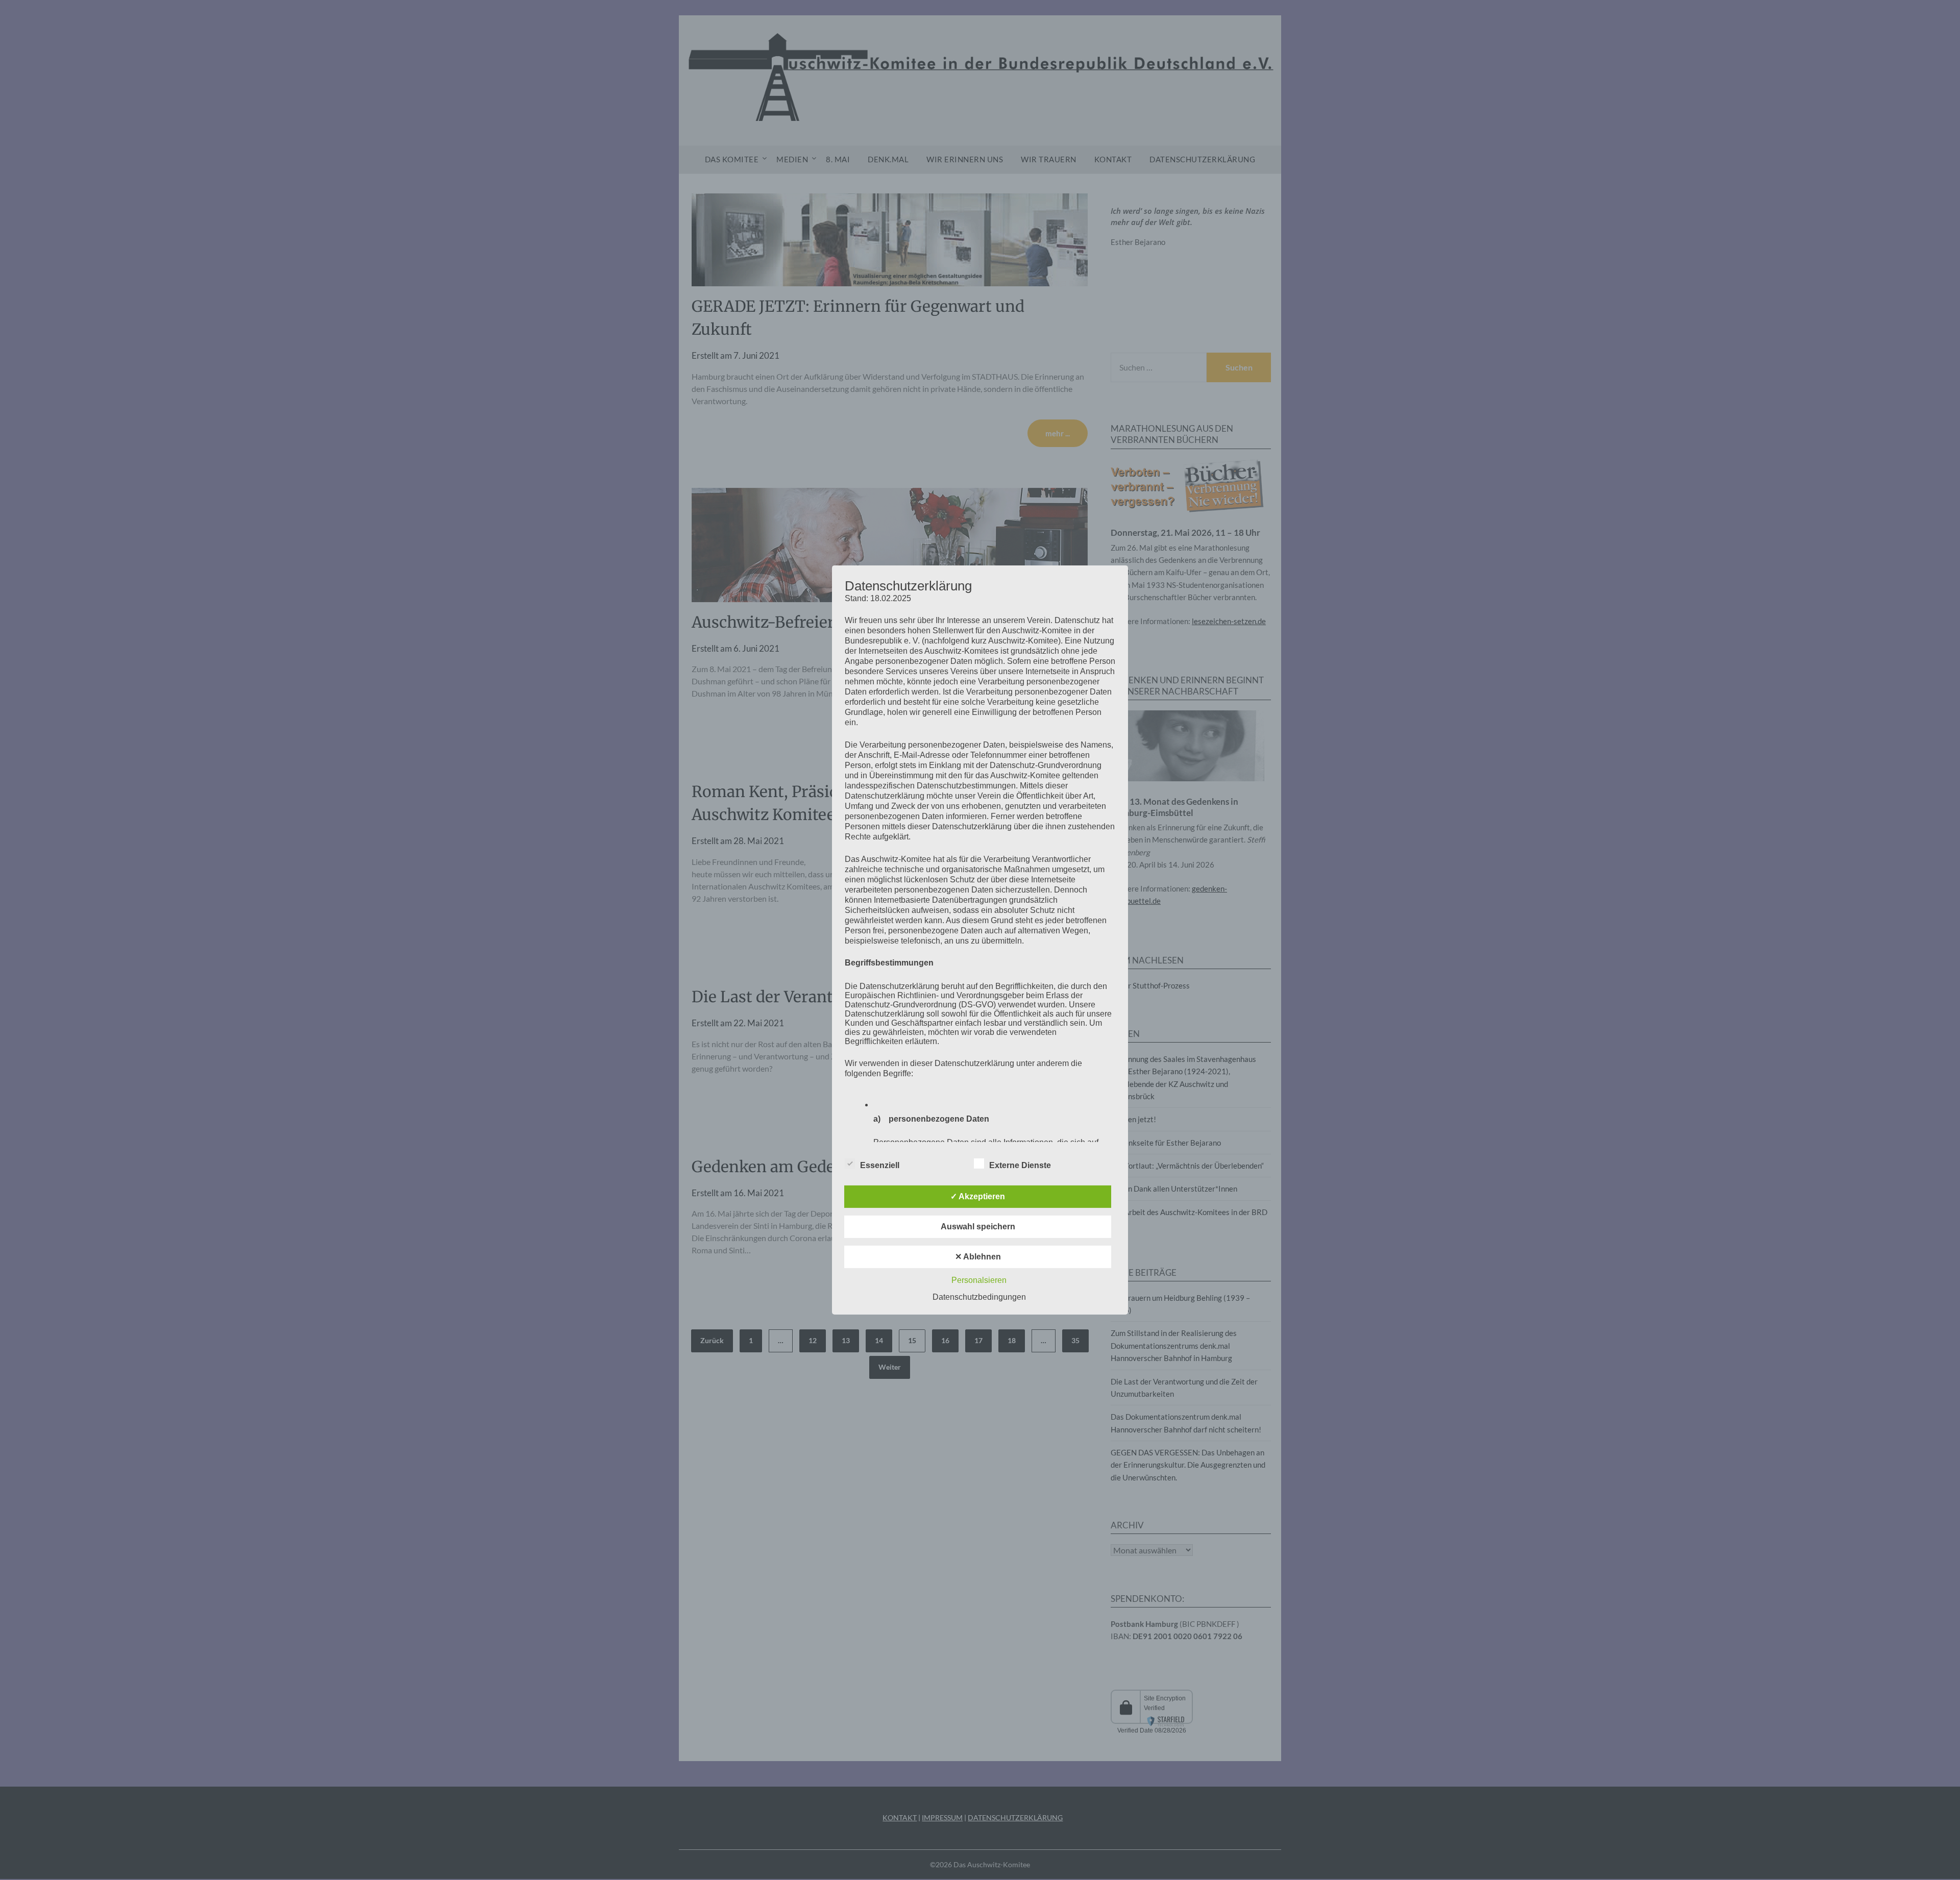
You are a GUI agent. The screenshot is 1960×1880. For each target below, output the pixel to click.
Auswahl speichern (978, 1227)
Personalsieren (979, 1280)
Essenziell (880, 1165)
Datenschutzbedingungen (979, 1297)
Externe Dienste (1020, 1165)
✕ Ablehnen (978, 1257)
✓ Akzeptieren (978, 1196)
